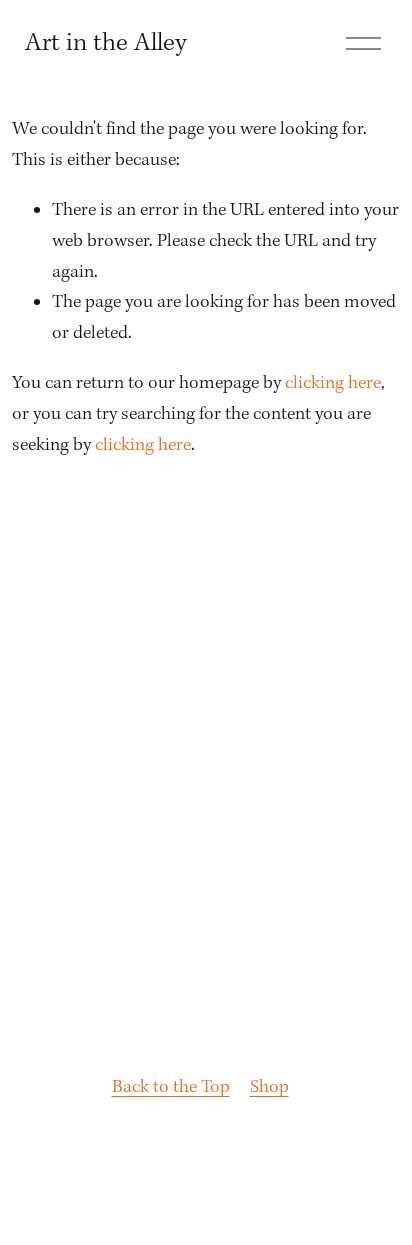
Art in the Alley (106, 43)
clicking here (333, 383)
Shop (269, 1087)
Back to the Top (171, 1087)
